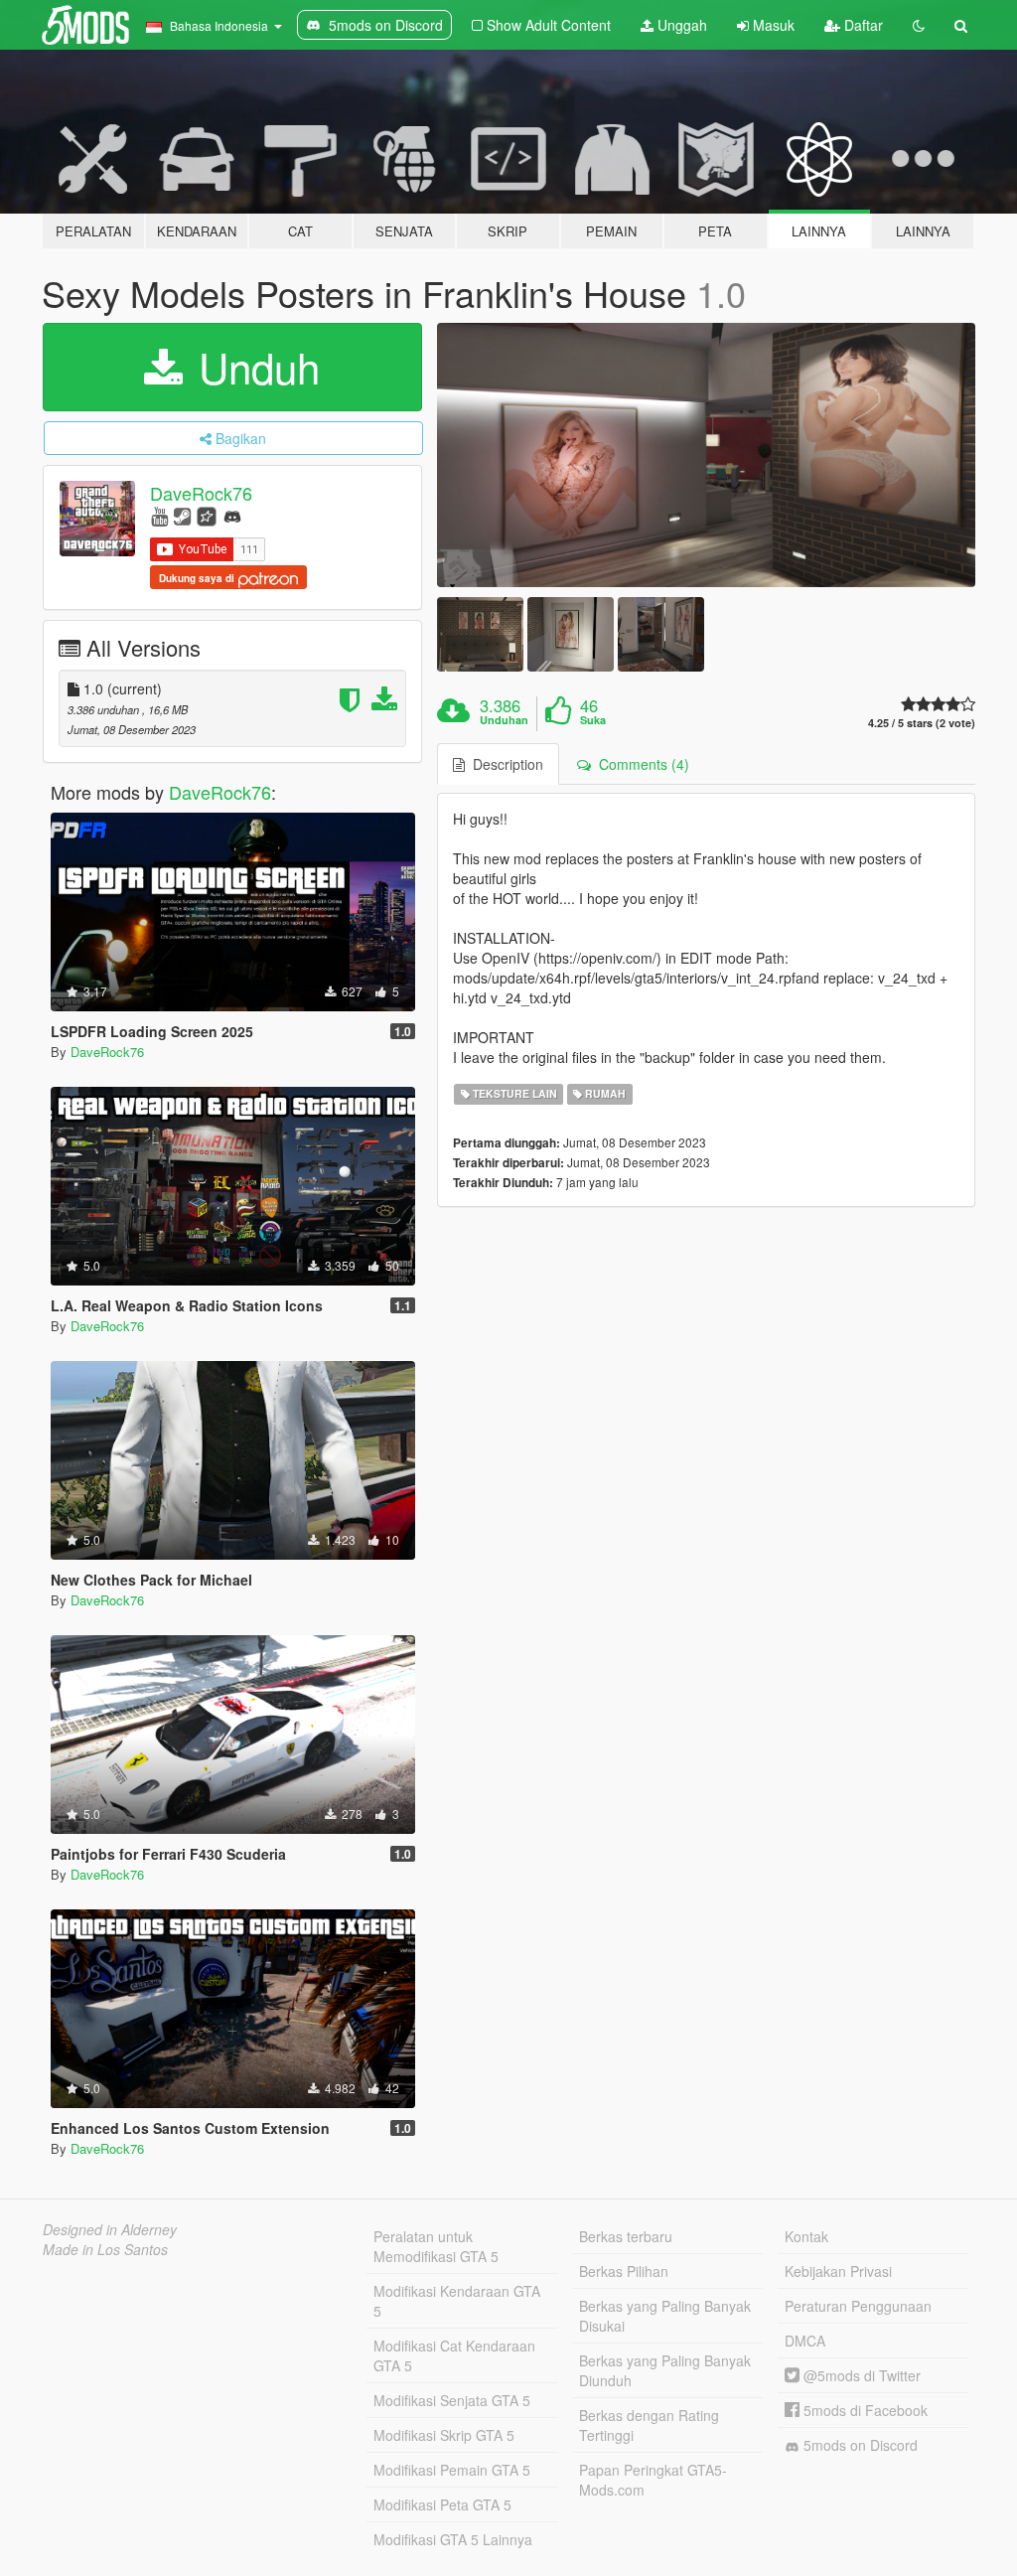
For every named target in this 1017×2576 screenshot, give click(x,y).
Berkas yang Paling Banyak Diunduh (665, 2370)
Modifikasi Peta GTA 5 (442, 2504)
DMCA (805, 2341)
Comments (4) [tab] (640, 764)
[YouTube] (159, 515)
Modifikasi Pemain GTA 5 (452, 2470)
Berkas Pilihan (624, 2271)
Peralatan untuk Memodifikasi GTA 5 (436, 2246)
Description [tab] (504, 764)
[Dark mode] (919, 25)
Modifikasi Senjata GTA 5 (452, 2400)
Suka (593, 720)
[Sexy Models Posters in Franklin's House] (706, 455)
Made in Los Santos (105, 2249)
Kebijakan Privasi (838, 2271)
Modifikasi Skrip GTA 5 (444, 2435)
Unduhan (504, 720)
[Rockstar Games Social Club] (207, 515)
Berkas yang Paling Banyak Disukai (665, 2316)
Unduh (253, 367)
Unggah (680, 25)
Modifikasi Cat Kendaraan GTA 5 (454, 2355)
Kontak (806, 2236)
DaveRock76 (201, 493)
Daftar (862, 25)
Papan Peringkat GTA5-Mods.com (653, 2480)
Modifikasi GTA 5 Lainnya (453, 2539)
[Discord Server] (232, 515)
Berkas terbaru (626, 2236)
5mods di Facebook (864, 2410)
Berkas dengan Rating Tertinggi (649, 2425)
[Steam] (182, 515)
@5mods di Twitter (860, 2375)
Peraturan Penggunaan (858, 2306)
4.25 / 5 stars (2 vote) (922, 723)
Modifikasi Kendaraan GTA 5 (457, 2301)
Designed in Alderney (110, 2229)
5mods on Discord (859, 2445)
